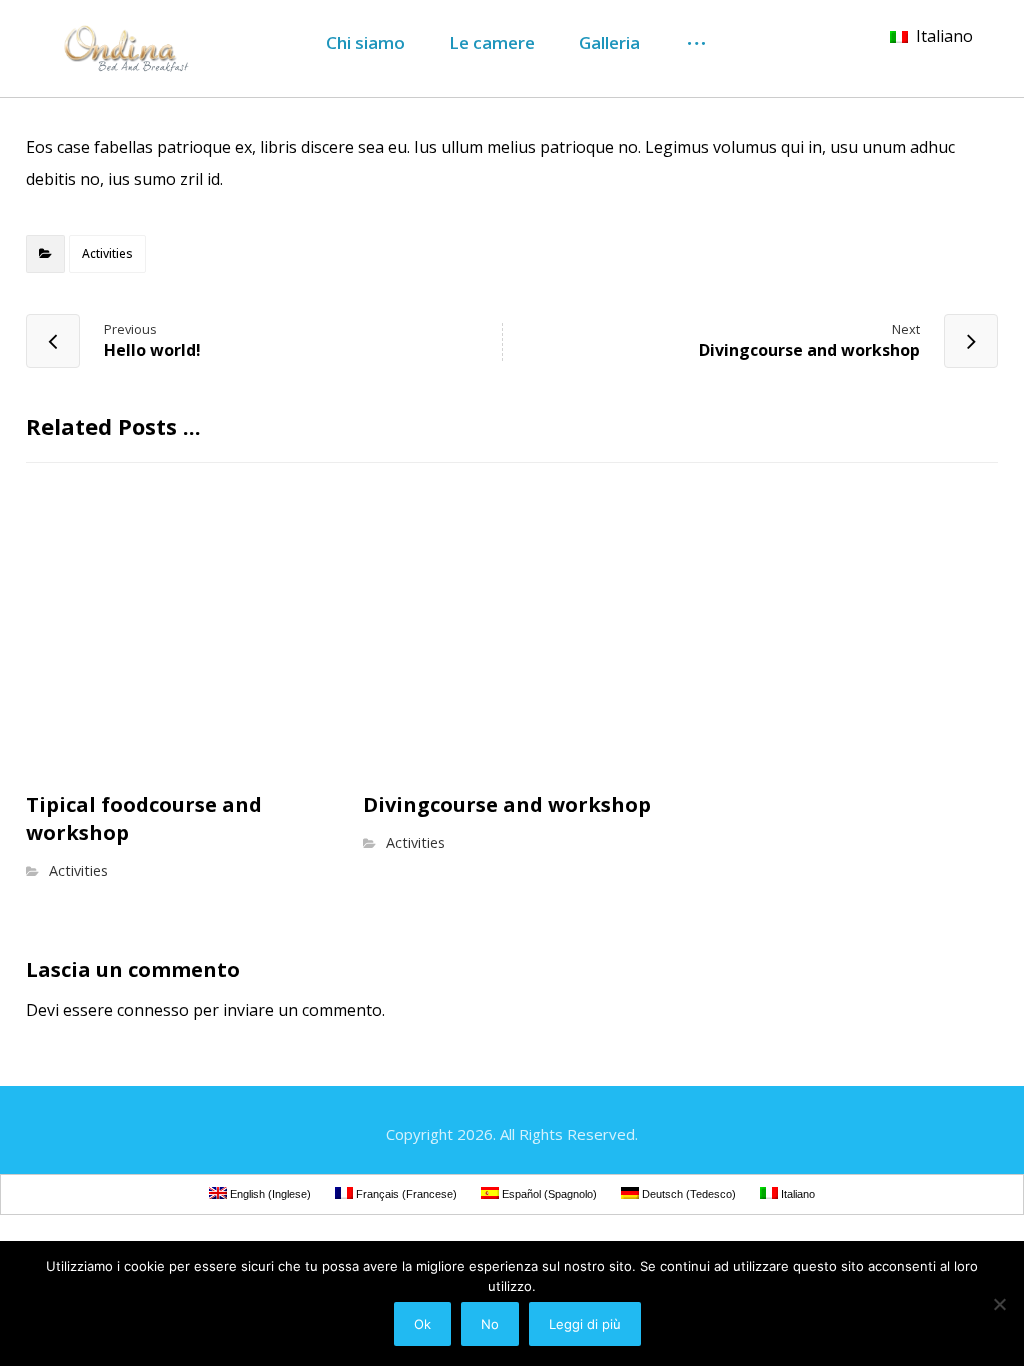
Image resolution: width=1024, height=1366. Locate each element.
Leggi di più (585, 1324)
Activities (107, 253)
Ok (422, 1324)
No (490, 1324)
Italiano (944, 36)
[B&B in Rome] (121, 48)
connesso (153, 1010)
